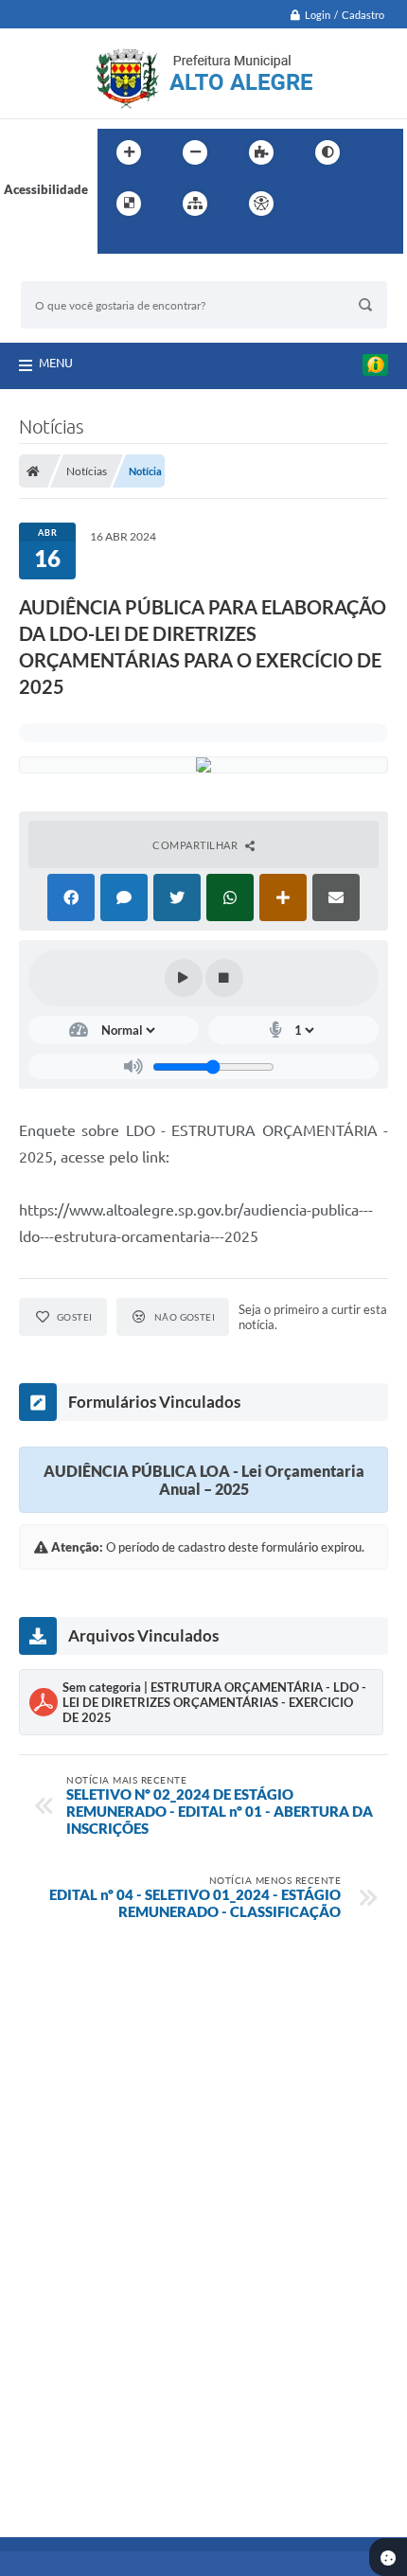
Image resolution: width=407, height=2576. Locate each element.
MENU (56, 363)
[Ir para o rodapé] (158, 242)
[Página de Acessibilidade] (261, 204)
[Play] (184, 978)
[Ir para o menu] (357, 204)
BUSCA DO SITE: (77, 272)
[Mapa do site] (195, 204)
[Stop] (224, 978)
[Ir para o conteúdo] (315, 204)
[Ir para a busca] (116, 242)
